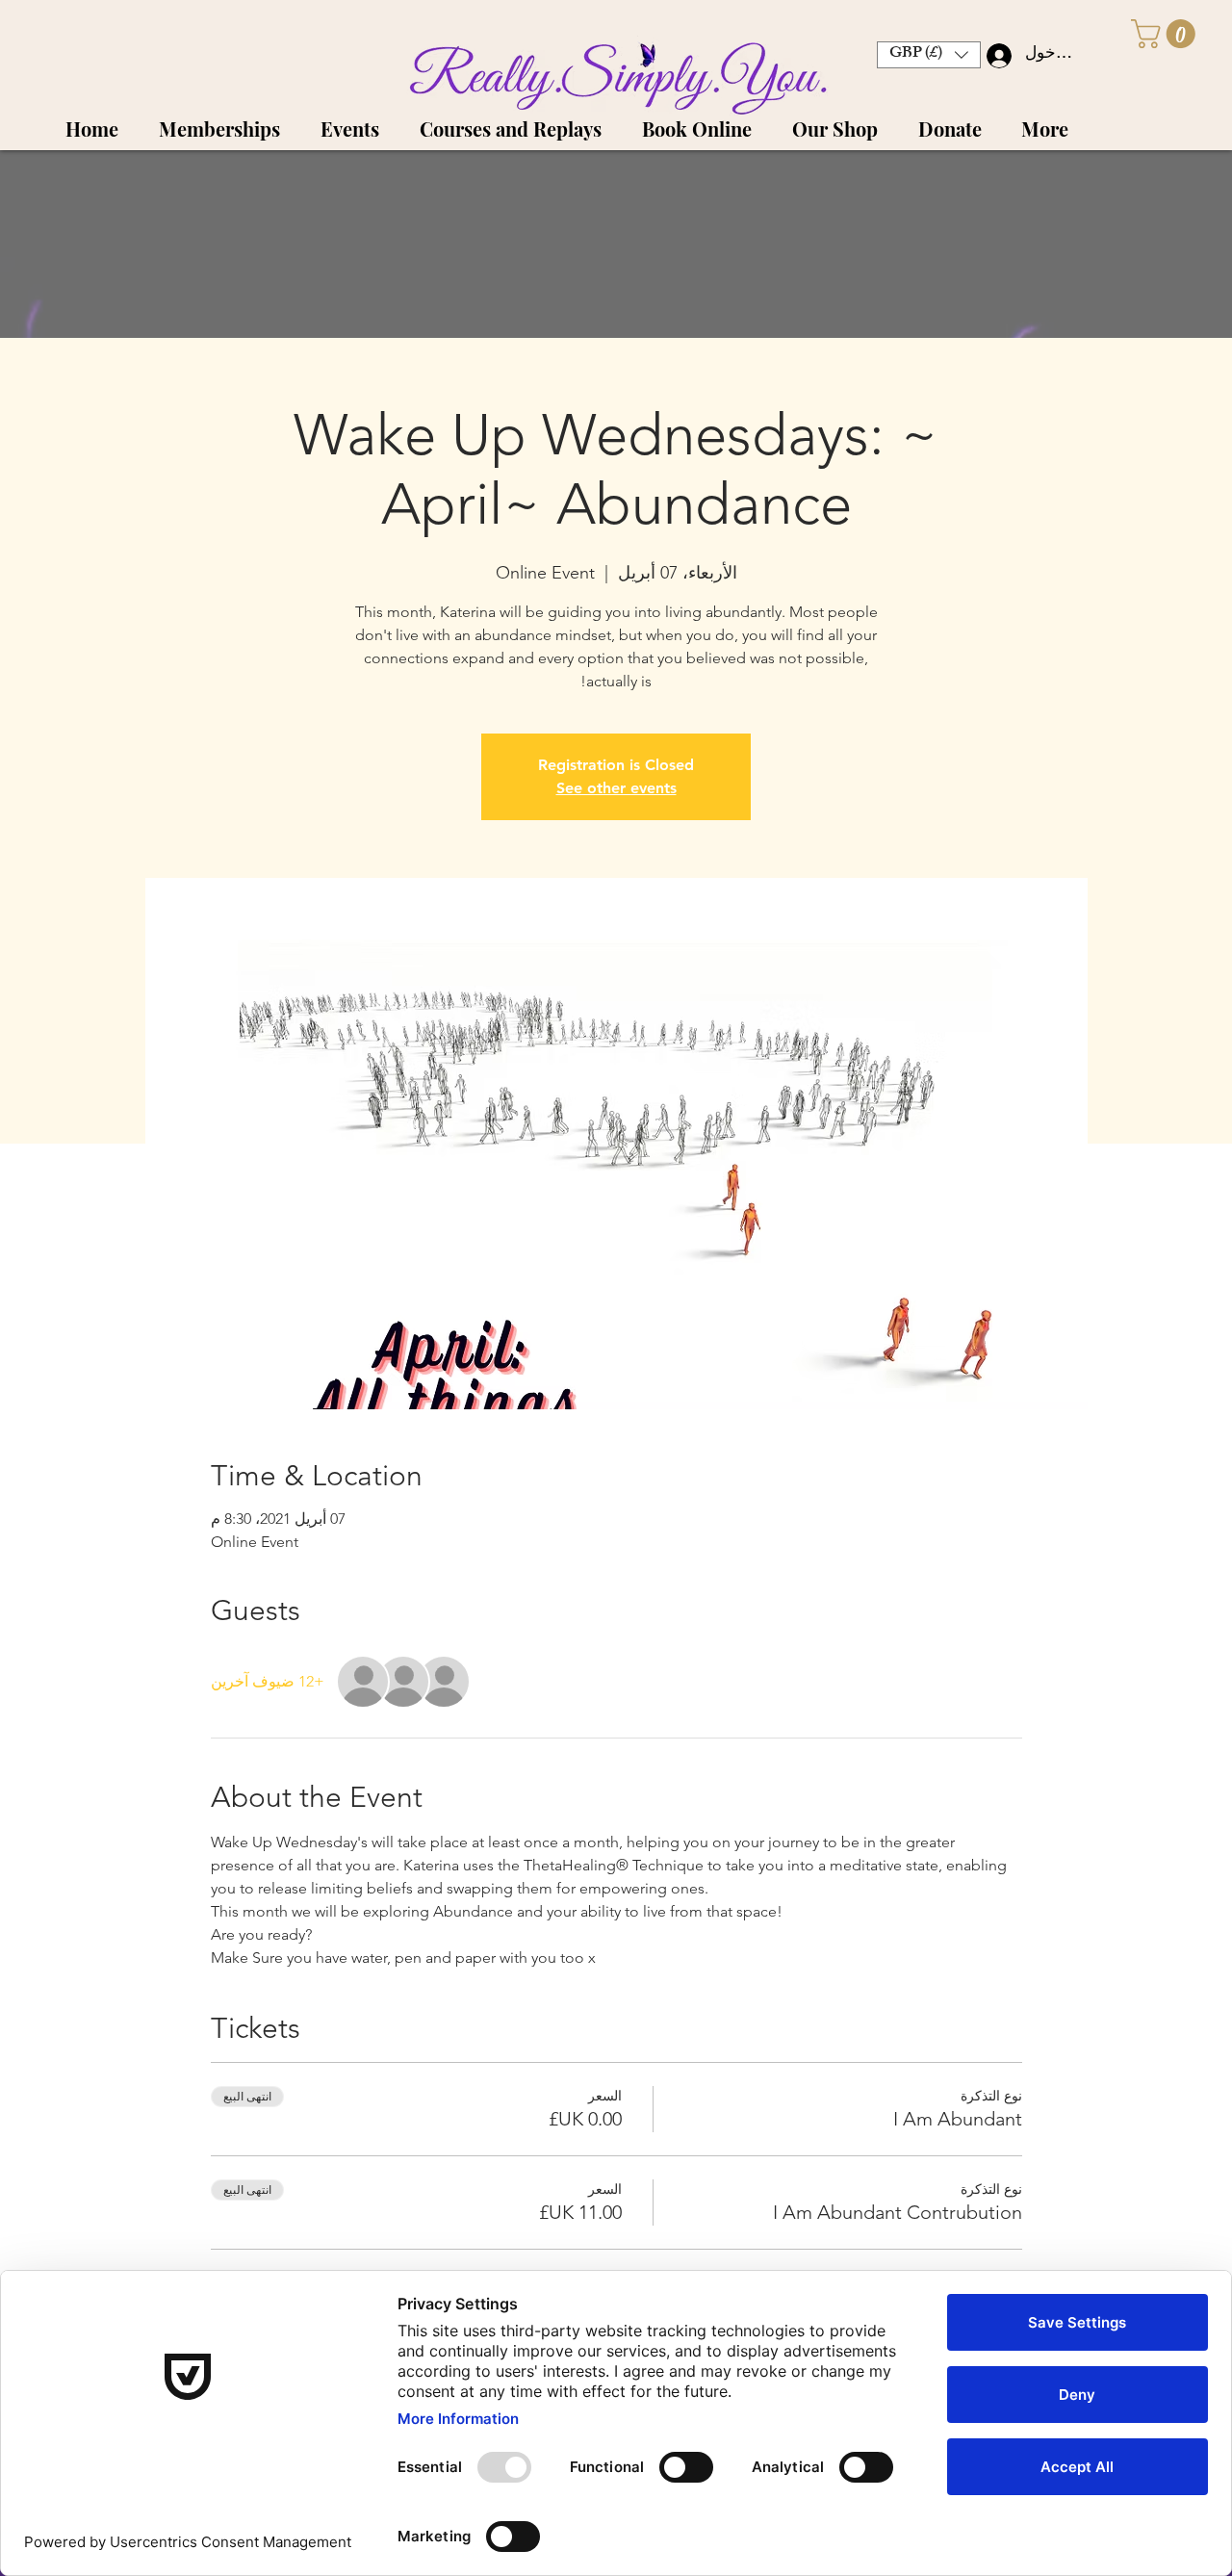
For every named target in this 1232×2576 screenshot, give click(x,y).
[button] (1167, 34)
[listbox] (929, 55)
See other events (616, 788)
